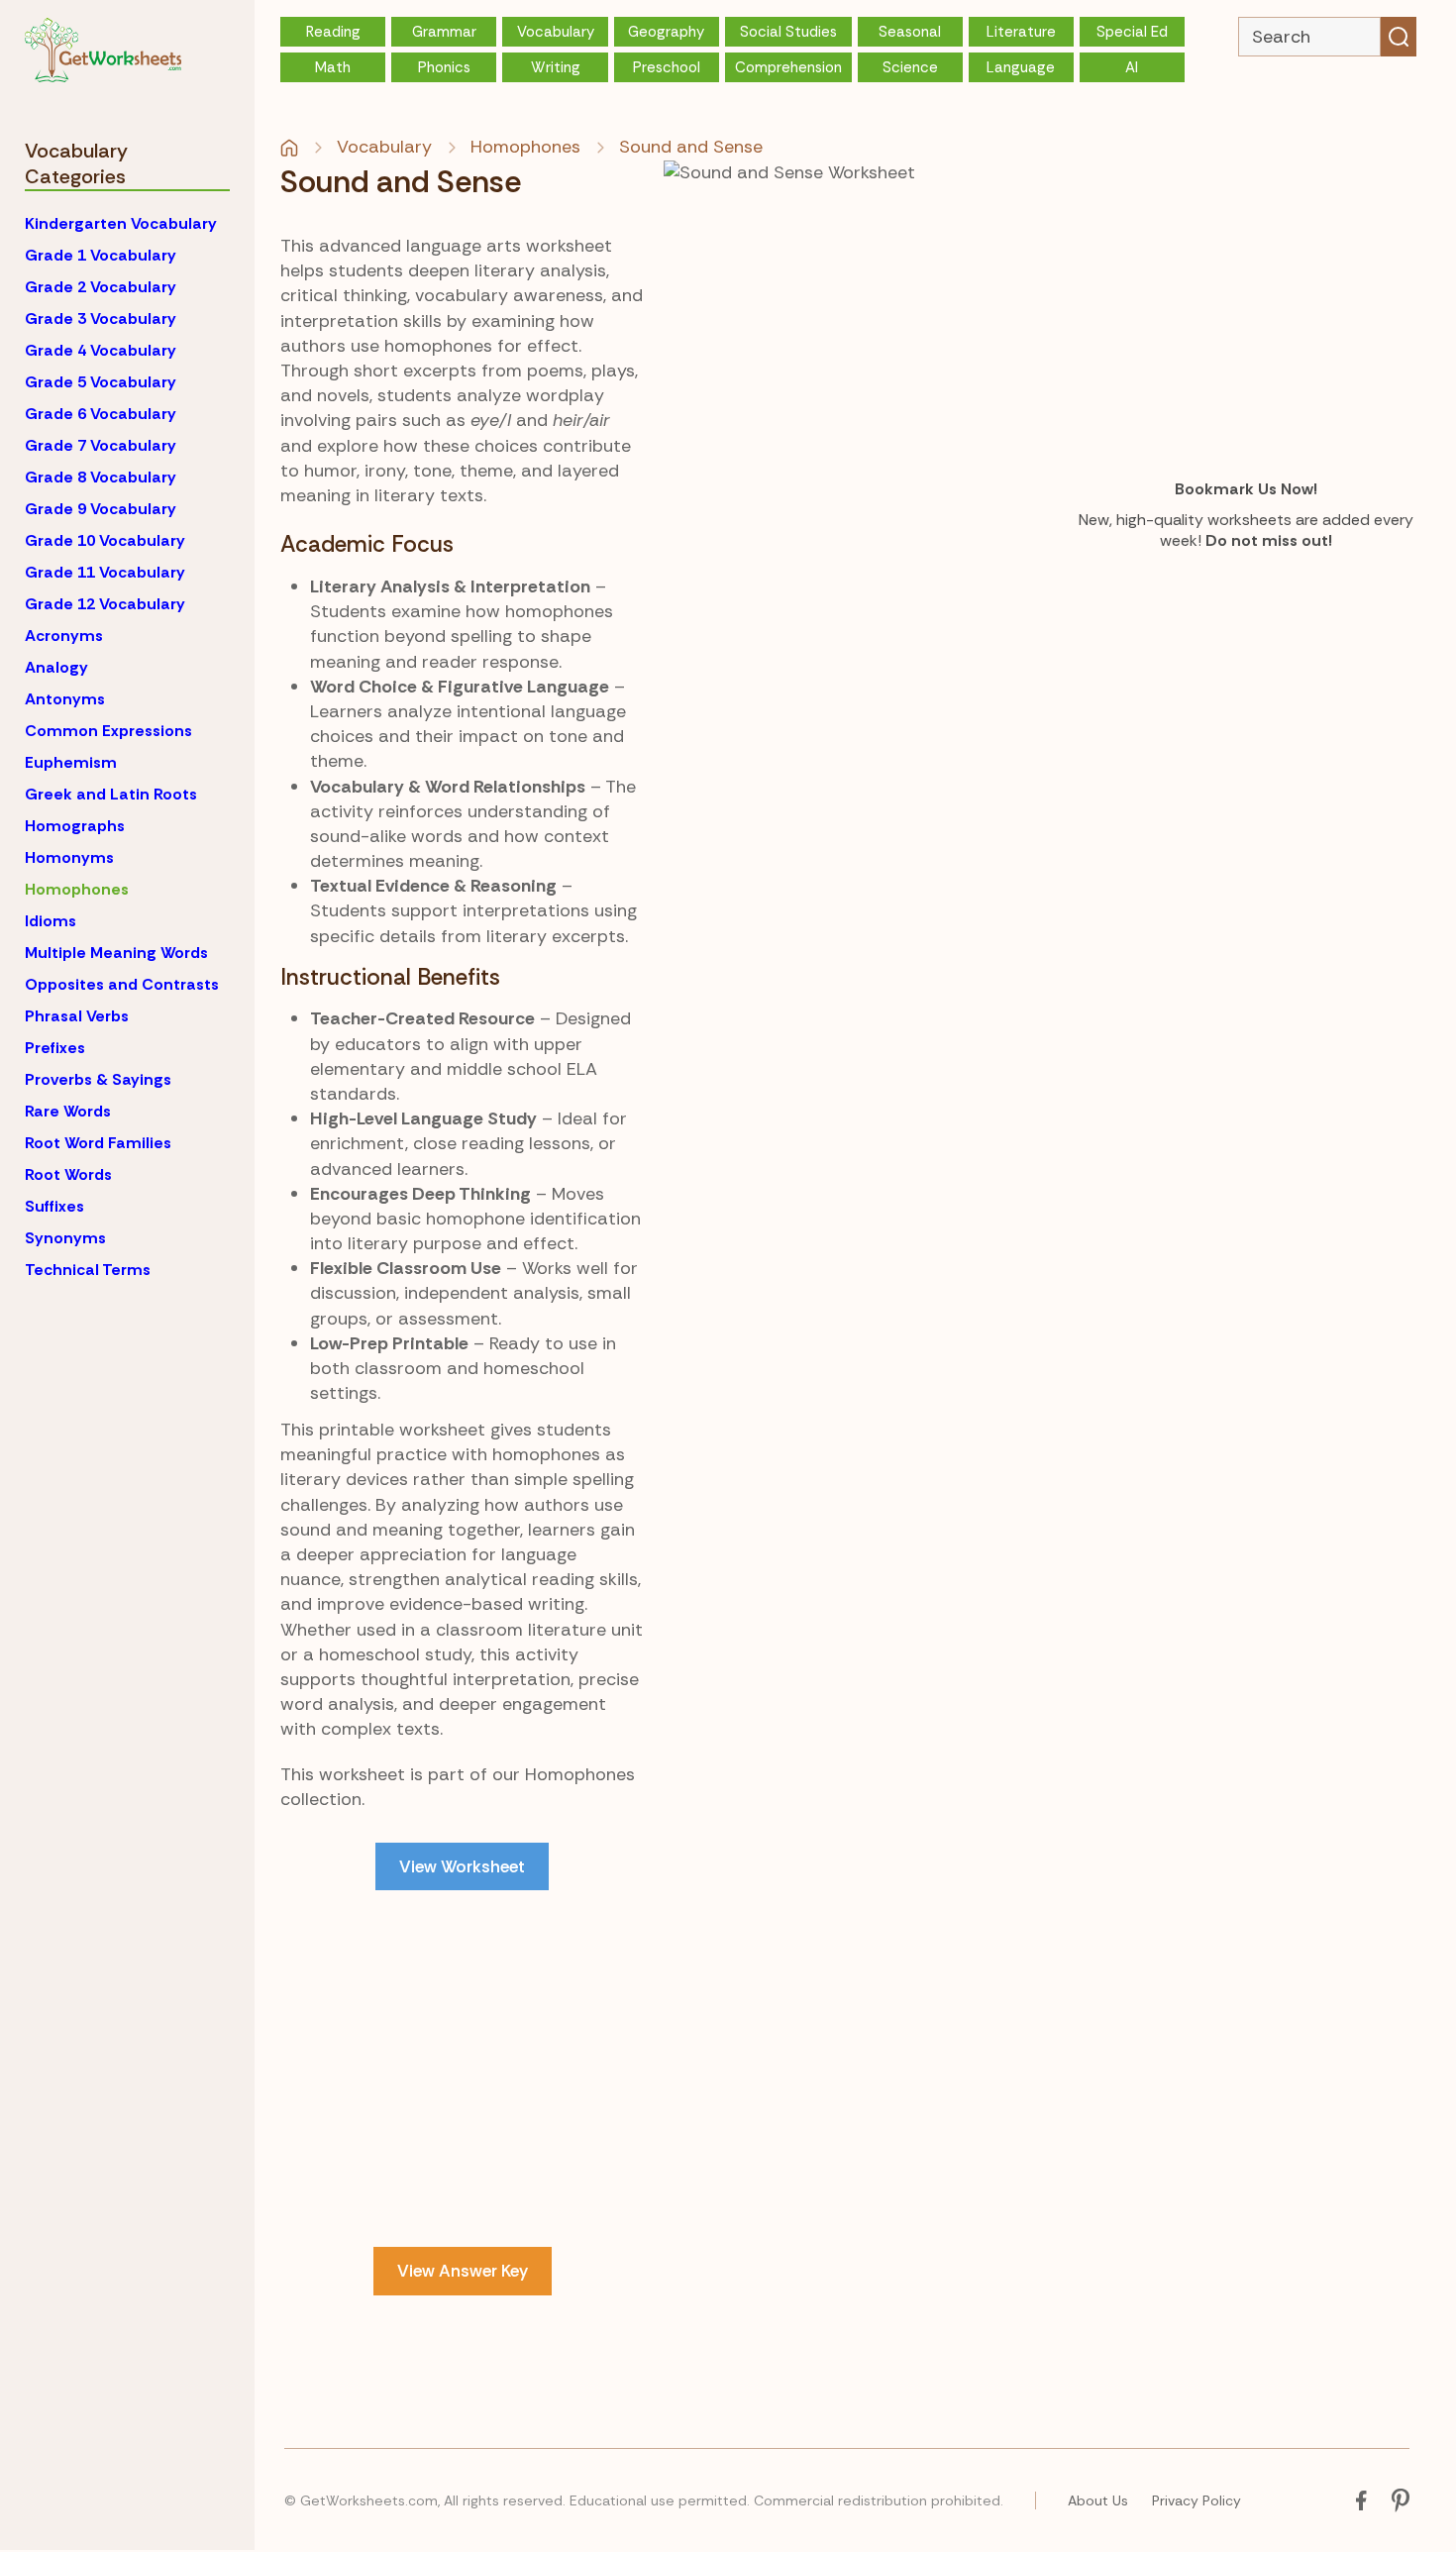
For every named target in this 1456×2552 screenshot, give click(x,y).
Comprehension (788, 67)
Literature (1021, 32)
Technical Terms (88, 1270)
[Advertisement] (463, 2069)
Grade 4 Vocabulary (101, 350)
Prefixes (55, 1048)
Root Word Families (98, 1143)
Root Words (68, 1174)
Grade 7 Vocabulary (101, 445)
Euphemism (71, 762)
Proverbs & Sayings (98, 1079)
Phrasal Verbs (77, 1016)
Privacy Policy (1196, 2500)
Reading (333, 32)
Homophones (77, 889)
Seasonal (910, 32)
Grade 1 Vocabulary (101, 255)
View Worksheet (462, 1866)
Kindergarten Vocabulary (121, 223)
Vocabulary (556, 32)
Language (1021, 67)
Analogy (56, 667)
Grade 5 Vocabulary (101, 382)
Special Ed (1132, 32)
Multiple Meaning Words (116, 953)
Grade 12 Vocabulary (105, 604)
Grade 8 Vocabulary (101, 477)
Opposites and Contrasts (122, 984)
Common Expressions (108, 731)
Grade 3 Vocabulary (101, 319)
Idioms (51, 921)
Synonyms (65, 1238)
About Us (1098, 2500)
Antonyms (65, 699)
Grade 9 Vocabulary (101, 509)
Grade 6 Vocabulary (101, 414)
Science (910, 67)
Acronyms (64, 636)
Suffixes (54, 1206)
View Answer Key (463, 2271)
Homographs (75, 826)
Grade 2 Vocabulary (101, 287)
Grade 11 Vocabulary (105, 572)
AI (1132, 67)
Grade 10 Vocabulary (105, 540)
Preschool (667, 67)
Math (333, 67)
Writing (556, 67)
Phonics (444, 67)
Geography (666, 32)
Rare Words (68, 1111)
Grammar (444, 32)
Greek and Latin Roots (111, 794)
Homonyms (69, 857)
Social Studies (788, 32)
